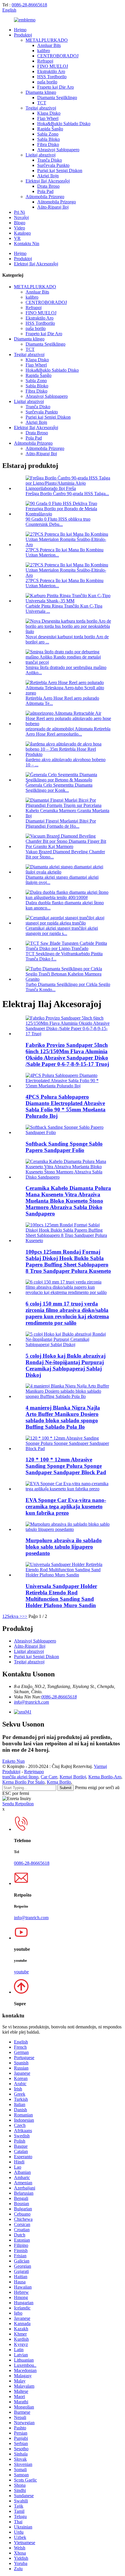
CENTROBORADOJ (58, 56)
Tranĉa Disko (50, 160)
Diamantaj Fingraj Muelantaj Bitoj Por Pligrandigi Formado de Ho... (61, 824)
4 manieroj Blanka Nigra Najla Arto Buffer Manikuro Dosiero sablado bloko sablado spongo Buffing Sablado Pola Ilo (63, 1417)
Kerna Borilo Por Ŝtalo (23, 1782)
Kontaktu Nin (27, 244)
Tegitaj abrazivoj (41, 108)
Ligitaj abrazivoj (41, 155)
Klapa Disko (49, 113)
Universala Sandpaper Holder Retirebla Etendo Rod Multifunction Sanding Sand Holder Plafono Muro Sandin (61, 1596)
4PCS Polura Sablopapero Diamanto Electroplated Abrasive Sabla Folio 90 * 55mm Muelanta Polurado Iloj (66, 1106)
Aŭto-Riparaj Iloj (53, 207)
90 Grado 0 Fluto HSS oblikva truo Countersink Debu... (58, 522)
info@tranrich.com (32, 1702)
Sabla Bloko (49, 139)
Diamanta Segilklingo (57, 97)
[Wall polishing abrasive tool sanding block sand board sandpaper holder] (68, 1529)
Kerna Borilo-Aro (105, 1777)
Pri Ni (19, 212)
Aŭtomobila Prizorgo (45, 197)
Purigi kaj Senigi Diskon (60, 171)
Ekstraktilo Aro (51, 71)
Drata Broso (48, 186)
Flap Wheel (48, 118)
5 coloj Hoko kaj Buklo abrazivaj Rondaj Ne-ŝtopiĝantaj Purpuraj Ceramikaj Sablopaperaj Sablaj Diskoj (66, 1365)
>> (25, 1616)
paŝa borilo (47, 82)
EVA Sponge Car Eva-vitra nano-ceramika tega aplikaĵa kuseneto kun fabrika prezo (66, 1506)
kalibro (44, 51)
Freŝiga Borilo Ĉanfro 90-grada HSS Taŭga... (67, 494)
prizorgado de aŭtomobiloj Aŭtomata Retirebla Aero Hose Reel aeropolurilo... (68, 731)
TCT (42, 103)
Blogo (20, 223)
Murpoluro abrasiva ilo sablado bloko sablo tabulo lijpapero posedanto (64, 1547)
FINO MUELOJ (53, 66)
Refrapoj (45, 61)
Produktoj (23, 35)
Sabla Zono (48, 134)
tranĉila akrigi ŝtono (20, 1777)
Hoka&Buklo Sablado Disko (64, 124)
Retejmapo (34, 1772)
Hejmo (20, 30)
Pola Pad (45, 191)
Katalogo (22, 233)
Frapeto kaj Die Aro (56, 87)
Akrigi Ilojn (48, 176)
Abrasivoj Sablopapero (58, 150)
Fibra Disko (48, 144)
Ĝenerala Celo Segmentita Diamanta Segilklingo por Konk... (59, 788)
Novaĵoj (21, 217)
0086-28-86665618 (29, 5)
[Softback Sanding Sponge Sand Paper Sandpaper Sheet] (68, 1132)
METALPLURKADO (47, 40)
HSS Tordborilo (52, 77)
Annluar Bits (49, 45)
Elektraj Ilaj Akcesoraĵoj (48, 181)
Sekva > (15, 1616)
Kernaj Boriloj (73, 1777)
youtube (21, 1972)
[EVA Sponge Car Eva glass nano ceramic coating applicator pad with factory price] (68, 1489)
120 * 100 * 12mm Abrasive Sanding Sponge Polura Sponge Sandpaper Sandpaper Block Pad (66, 1466)
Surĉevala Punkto (53, 165)
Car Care (49, 1777)
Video (19, 228)
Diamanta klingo (41, 92)
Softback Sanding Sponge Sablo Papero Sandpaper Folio (64, 1147)
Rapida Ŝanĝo (50, 129)
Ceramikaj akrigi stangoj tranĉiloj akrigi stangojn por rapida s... (62, 931)
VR (17, 238)
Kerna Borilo (59, 1782)
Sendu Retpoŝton (18, 1804)
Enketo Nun (14, 1761)
